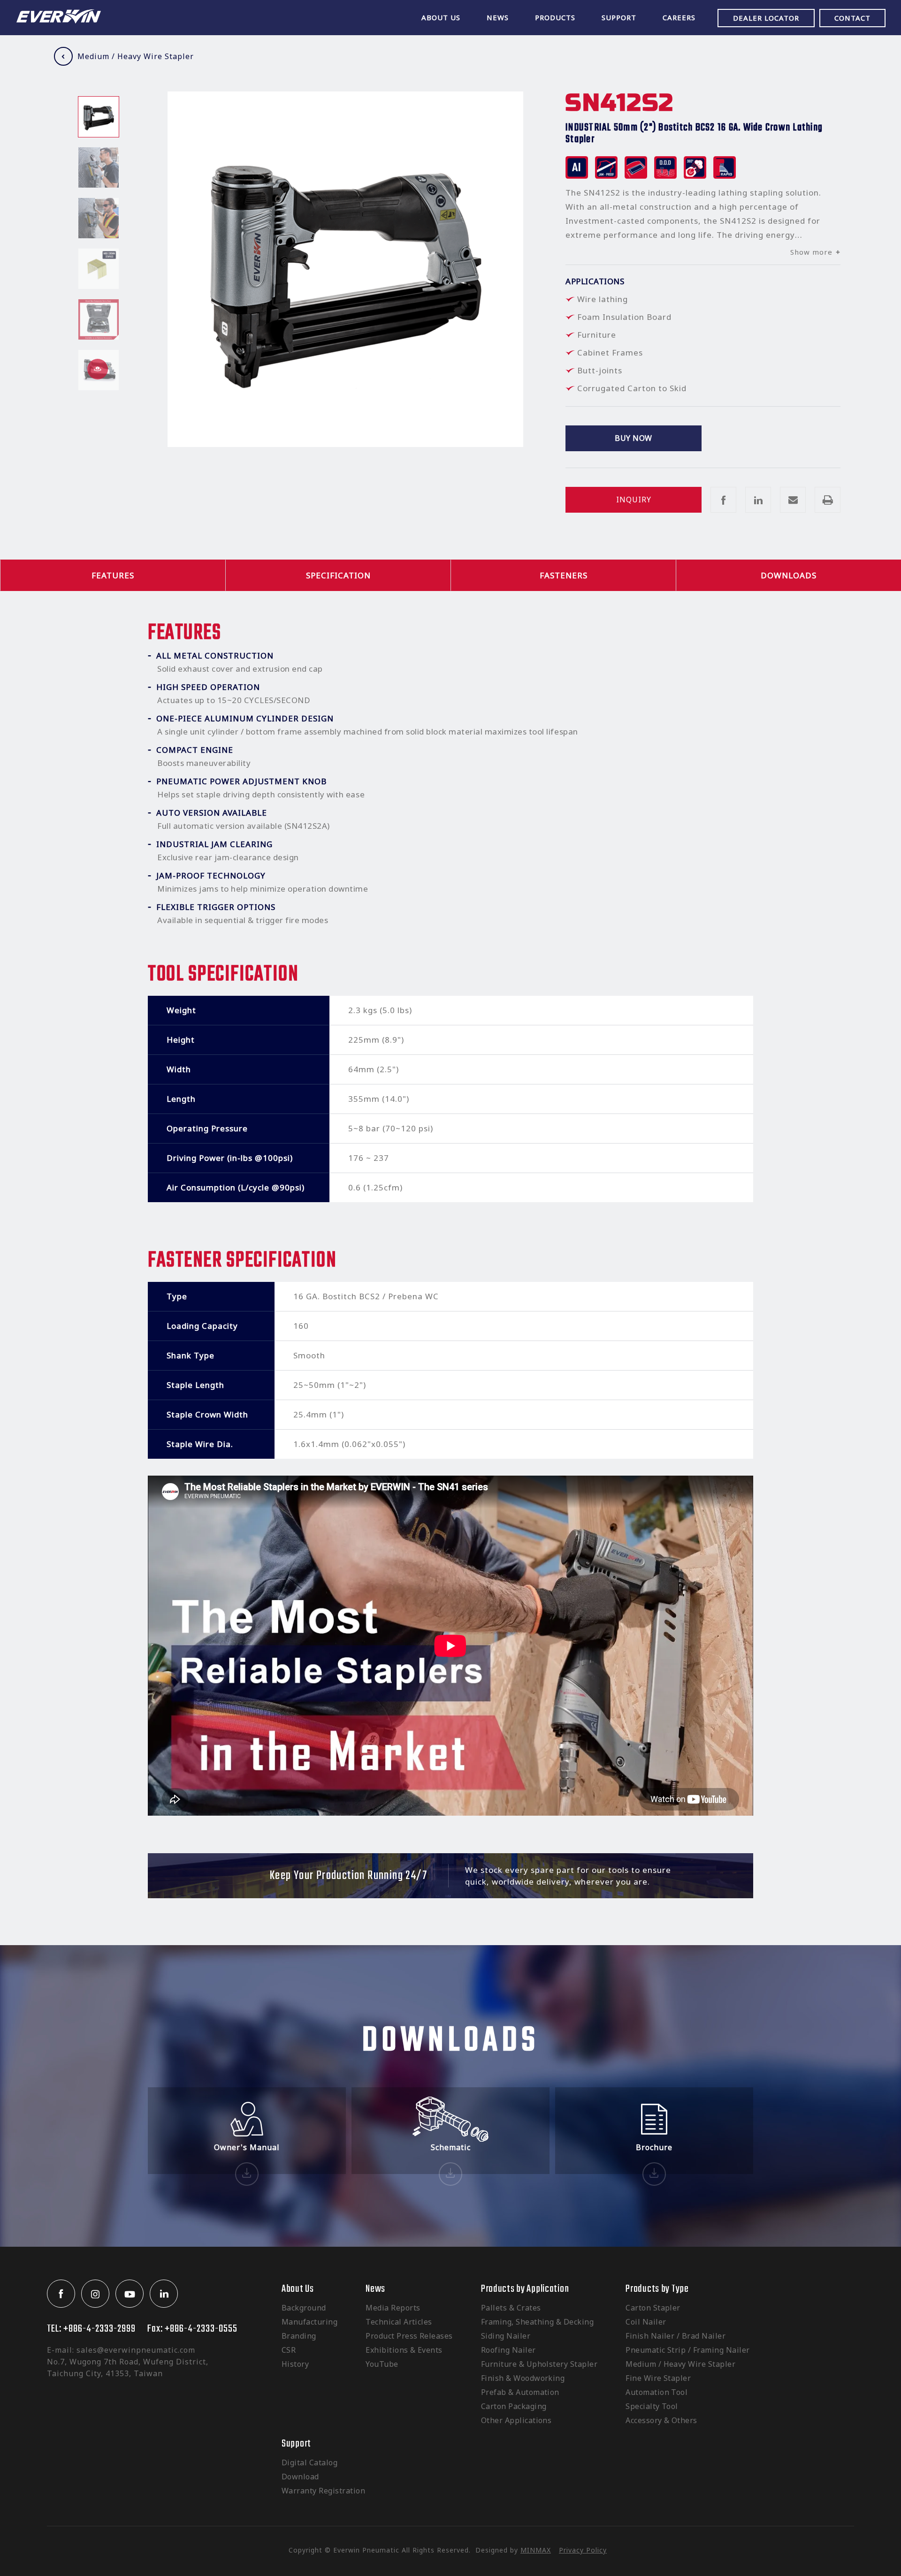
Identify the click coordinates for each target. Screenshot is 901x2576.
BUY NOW (633, 438)
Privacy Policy (583, 2550)
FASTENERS (564, 575)
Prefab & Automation (520, 2392)
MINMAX (536, 2550)
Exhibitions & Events (404, 2350)
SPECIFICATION (338, 575)
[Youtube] (130, 2294)
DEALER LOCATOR (766, 18)
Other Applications (516, 2420)
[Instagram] (95, 2294)
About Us (298, 2289)
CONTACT (852, 18)
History (295, 2364)
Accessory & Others (661, 2420)
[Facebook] (61, 2294)
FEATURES (113, 575)
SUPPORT (619, 17)
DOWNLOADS (789, 575)
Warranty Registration (323, 2491)
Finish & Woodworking (523, 2378)
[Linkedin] (164, 2294)
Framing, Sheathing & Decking (537, 2322)
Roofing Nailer (508, 2350)
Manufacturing (309, 2322)
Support (296, 2444)
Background (304, 2308)
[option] (99, 117)
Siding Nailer (506, 2336)
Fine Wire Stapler (658, 2378)
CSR (289, 2350)
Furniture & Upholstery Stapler (539, 2364)
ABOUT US (441, 17)
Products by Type (657, 2289)
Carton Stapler (653, 2308)
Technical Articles (399, 2322)
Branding (299, 2336)
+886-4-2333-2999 (99, 2329)
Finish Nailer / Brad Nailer (676, 2336)
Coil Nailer (646, 2322)
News (375, 2289)
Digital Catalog (309, 2462)
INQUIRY (634, 500)
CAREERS (679, 17)
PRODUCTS (555, 17)
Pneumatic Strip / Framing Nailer (687, 2350)
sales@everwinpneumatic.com (136, 2350)
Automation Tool (657, 2392)
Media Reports (393, 2308)
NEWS (498, 17)
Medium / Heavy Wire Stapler (136, 56)
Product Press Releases (409, 2336)
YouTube (382, 2364)
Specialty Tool (652, 2406)
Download (300, 2477)
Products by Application (525, 2289)
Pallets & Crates (511, 2308)
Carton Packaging (514, 2406)
